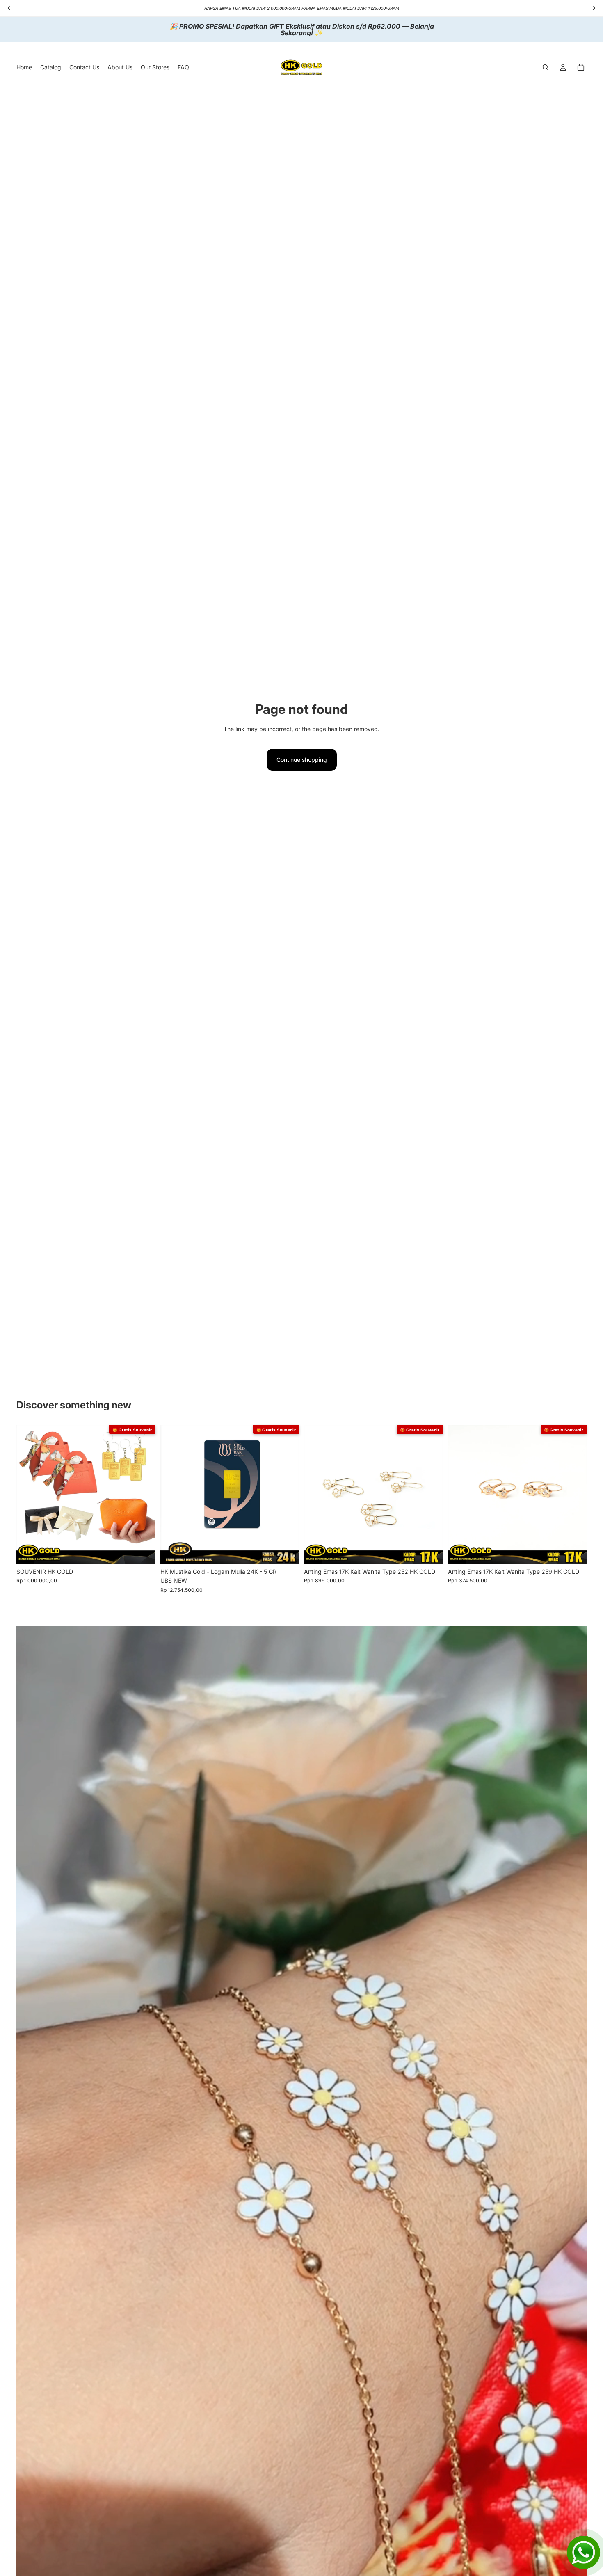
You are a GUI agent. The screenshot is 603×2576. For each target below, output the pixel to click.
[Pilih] (430, 1551)
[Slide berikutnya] (143, 1494)
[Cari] (546, 67)
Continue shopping (302, 760)
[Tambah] (143, 1551)
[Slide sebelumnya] (29, 1494)
